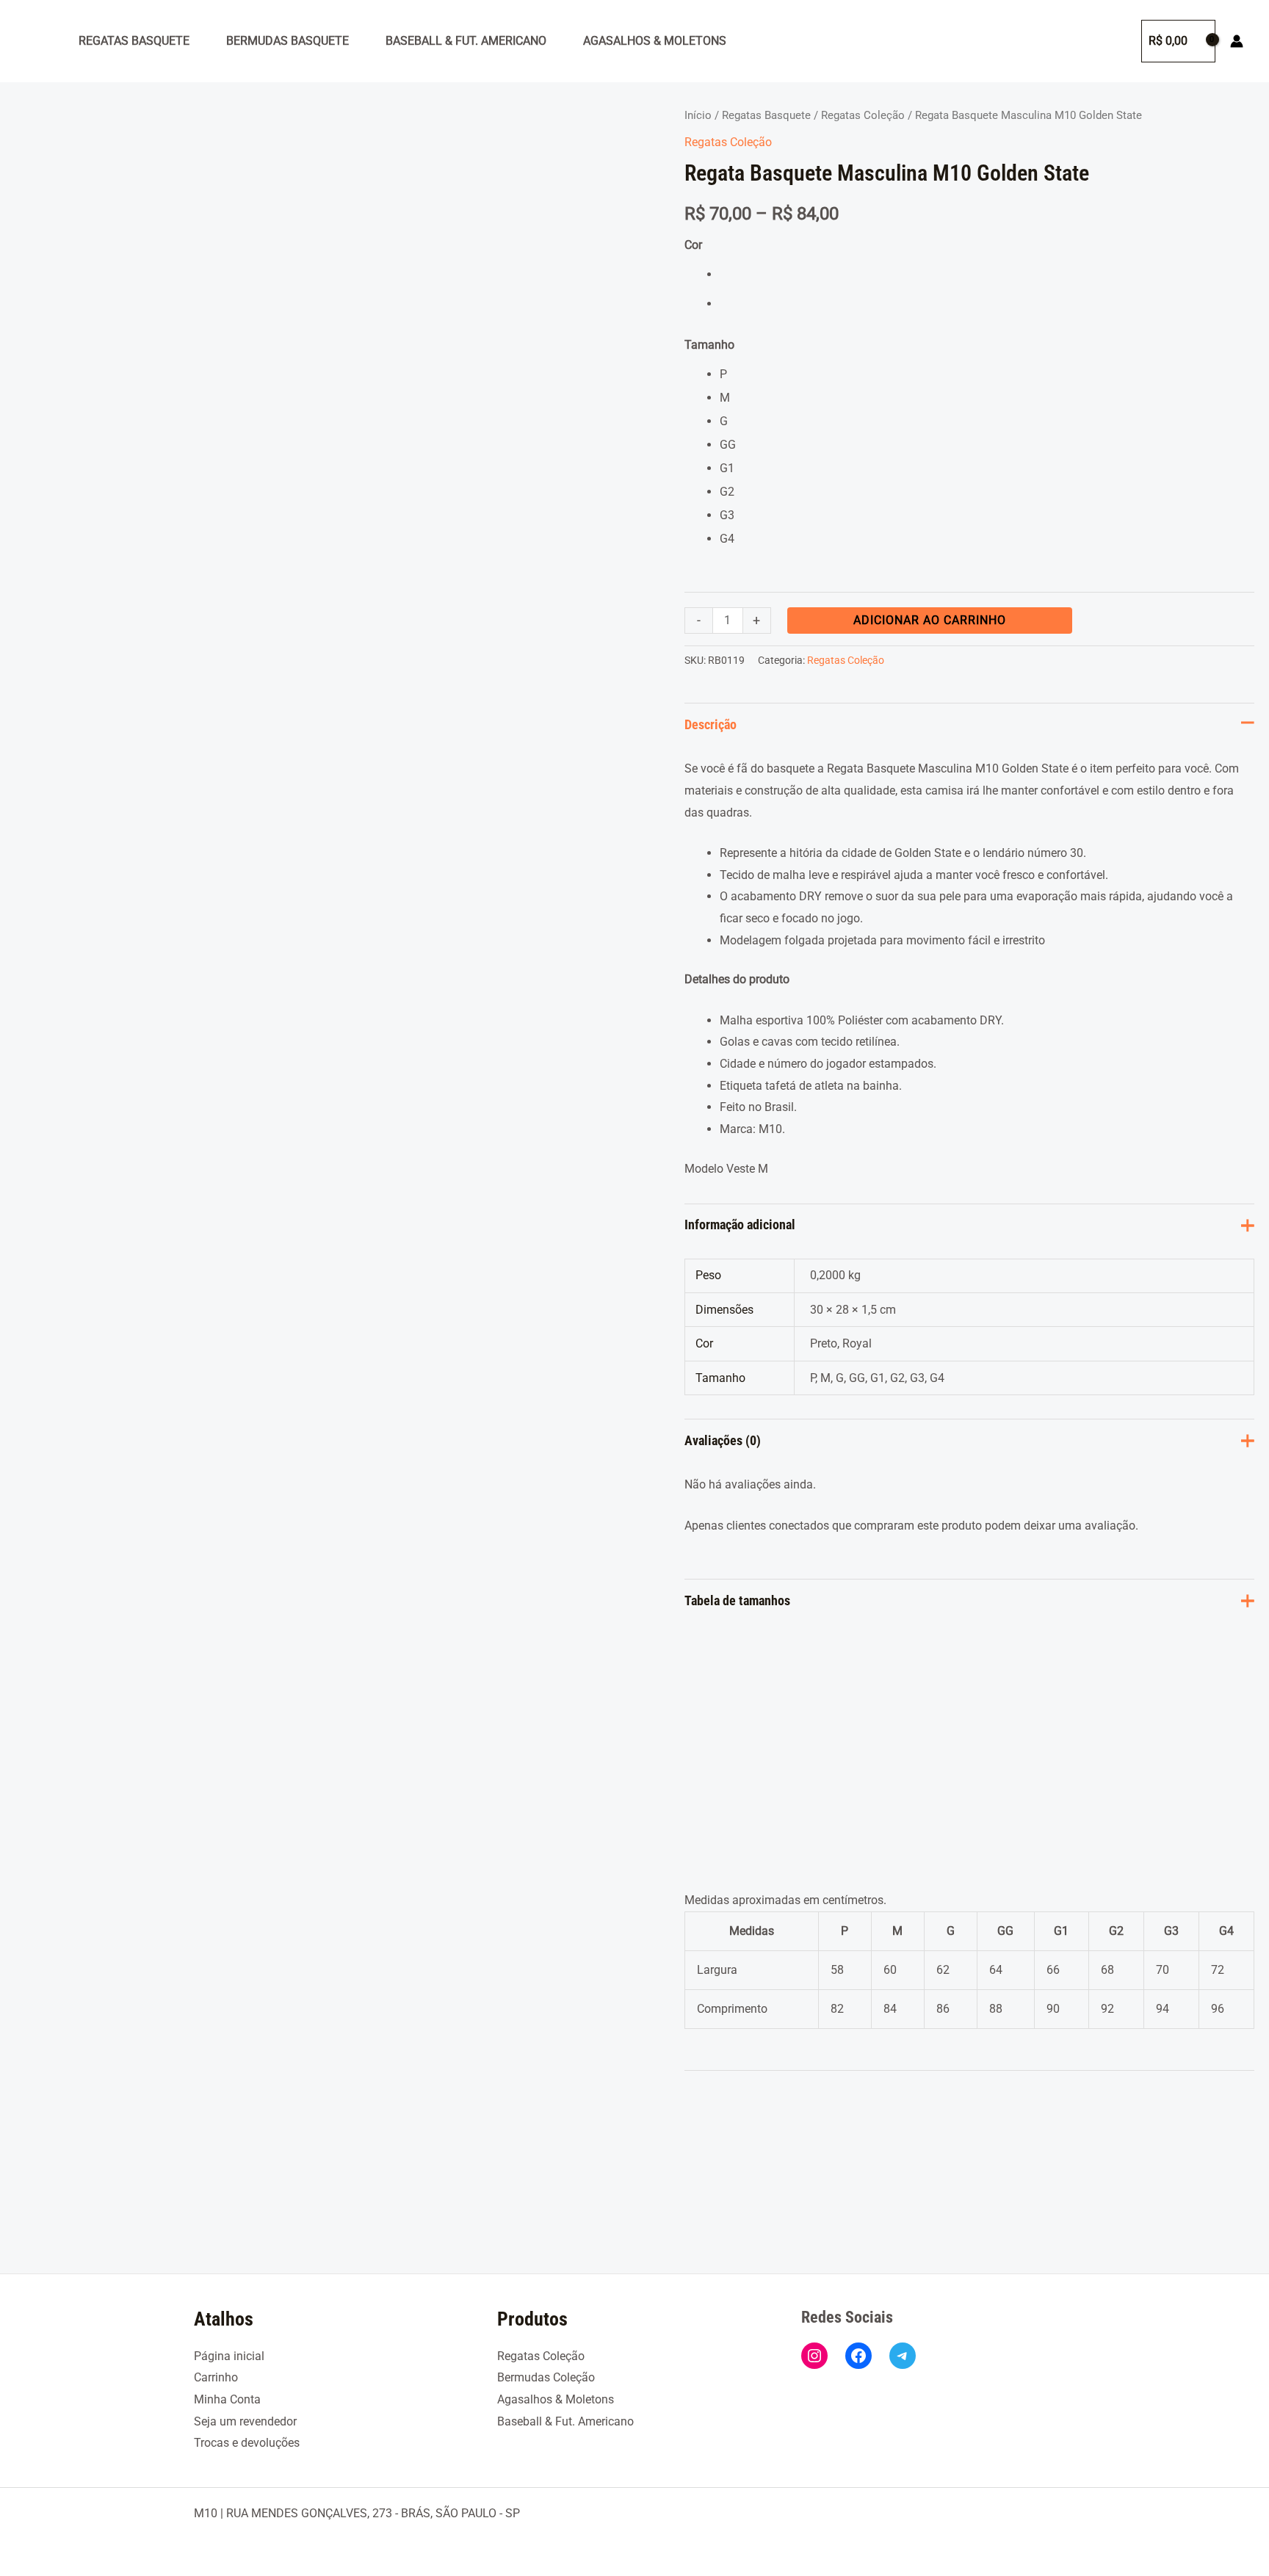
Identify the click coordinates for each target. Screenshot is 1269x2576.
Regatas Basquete (134, 41)
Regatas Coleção (863, 115)
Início (698, 115)
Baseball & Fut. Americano (466, 41)
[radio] (987, 275)
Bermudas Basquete (288, 41)
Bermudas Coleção (546, 2377)
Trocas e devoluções (247, 2443)
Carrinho (216, 2377)
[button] (1116, 41)
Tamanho (709, 345)
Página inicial (229, 2356)
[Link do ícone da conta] (1237, 41)
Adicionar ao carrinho (930, 620)
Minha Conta (227, 2399)
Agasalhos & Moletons (655, 41)
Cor (693, 245)
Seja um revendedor (245, 2421)
